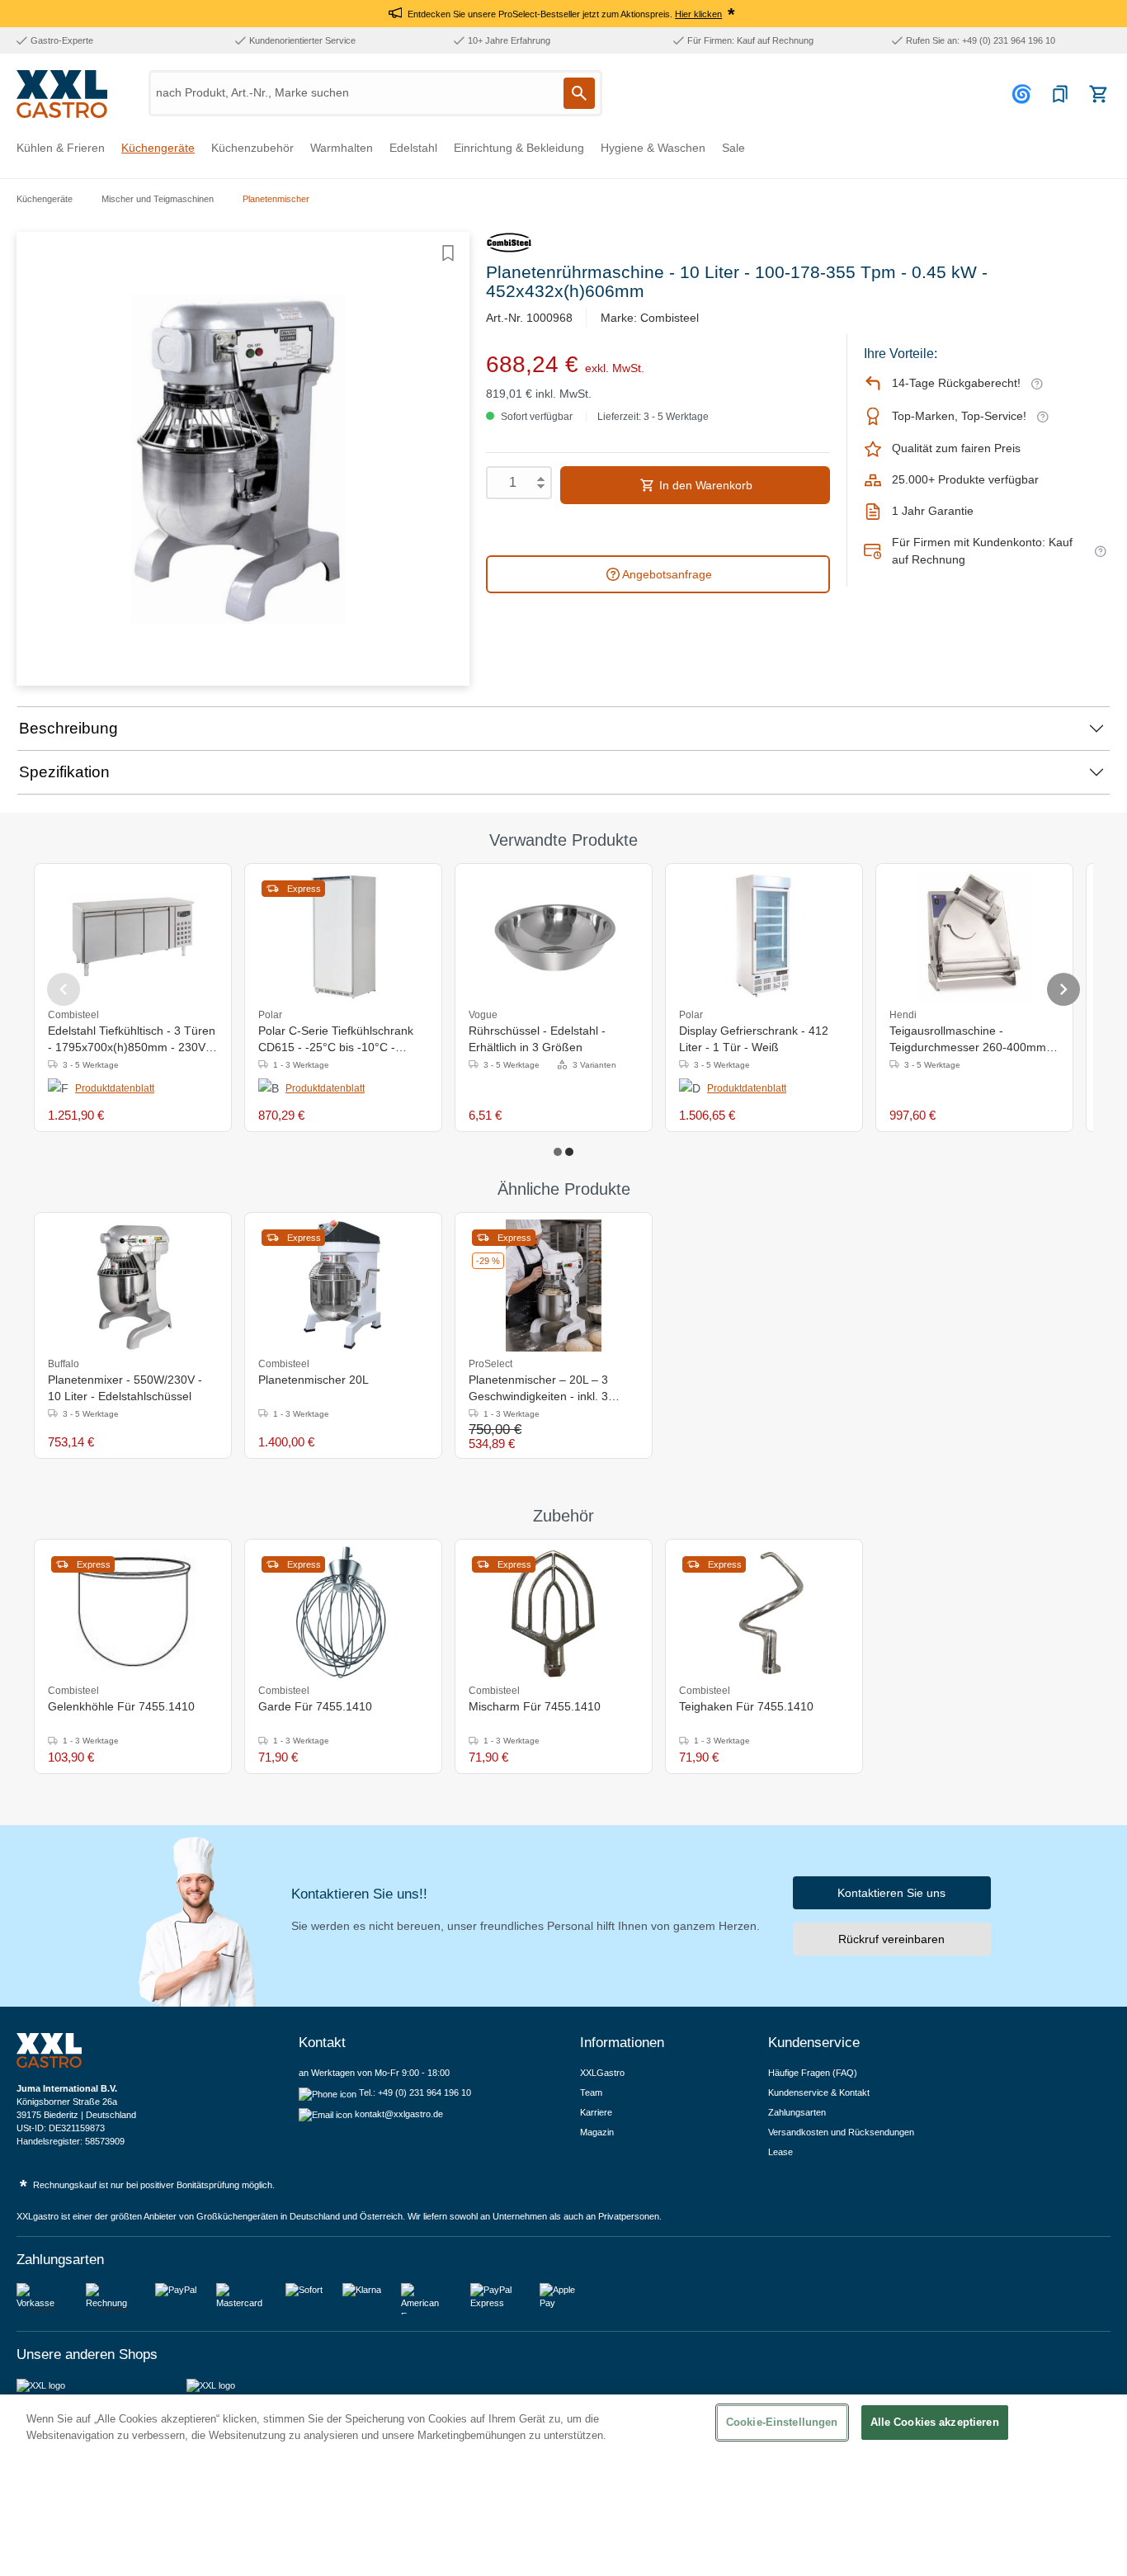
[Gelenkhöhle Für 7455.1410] (133, 1612)
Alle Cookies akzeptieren (935, 2422)
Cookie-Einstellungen (782, 2422)
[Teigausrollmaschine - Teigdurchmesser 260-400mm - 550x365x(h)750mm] (974, 937)
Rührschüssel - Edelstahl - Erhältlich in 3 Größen (537, 1039)
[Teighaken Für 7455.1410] (764, 1612)
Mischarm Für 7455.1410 (535, 1706)
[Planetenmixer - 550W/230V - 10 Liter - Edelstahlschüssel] (133, 1286)
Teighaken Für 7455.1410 (746, 1706)
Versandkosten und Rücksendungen (841, 2132)
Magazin (597, 2132)
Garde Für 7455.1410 (315, 1706)
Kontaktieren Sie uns (891, 1893)
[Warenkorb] (1098, 94)
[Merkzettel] (1060, 94)
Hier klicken (698, 14)
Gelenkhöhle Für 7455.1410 (121, 1706)
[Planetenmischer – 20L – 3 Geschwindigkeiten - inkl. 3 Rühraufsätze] (554, 1286)
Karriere (596, 2112)
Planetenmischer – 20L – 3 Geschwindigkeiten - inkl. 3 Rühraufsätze (538, 1389)
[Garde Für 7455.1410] (343, 1612)
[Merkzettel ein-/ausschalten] (448, 253)
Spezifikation (64, 772)
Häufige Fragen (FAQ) (813, 2073)
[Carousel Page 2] (569, 1152)
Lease (780, 2152)
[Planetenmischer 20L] (343, 1286)
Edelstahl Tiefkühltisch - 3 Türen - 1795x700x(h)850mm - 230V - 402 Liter (132, 1040)
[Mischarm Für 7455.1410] (553, 1612)
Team (591, 2092)
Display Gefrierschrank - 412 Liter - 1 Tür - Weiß (754, 1039)
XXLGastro (602, 2073)
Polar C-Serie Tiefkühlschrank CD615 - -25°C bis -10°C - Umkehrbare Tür (336, 1040)
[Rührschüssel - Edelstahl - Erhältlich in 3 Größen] (554, 937)
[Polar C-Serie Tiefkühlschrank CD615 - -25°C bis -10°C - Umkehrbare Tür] (343, 937)
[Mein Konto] (1024, 94)
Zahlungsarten (797, 2112)
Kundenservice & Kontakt (819, 2092)
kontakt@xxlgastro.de (399, 2114)
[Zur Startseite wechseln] (62, 94)
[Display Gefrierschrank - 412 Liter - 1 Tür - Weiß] (764, 937)
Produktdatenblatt (115, 1088)
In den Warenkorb (704, 485)
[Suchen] (579, 93)
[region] (563, 2485)
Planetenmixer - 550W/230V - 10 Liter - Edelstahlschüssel (125, 1388)
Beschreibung (68, 728)
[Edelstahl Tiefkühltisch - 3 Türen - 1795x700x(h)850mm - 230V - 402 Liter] (133, 937)
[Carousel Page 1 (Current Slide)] (558, 1152)
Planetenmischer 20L (314, 1380)
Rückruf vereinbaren (891, 1939)
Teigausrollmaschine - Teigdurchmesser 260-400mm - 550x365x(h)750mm (971, 1040)
